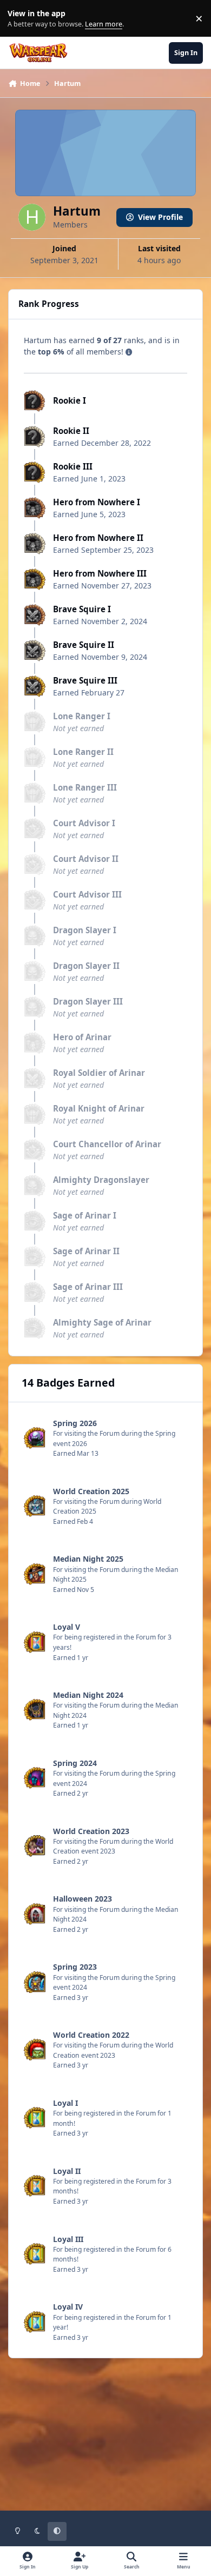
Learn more (21, 19)
